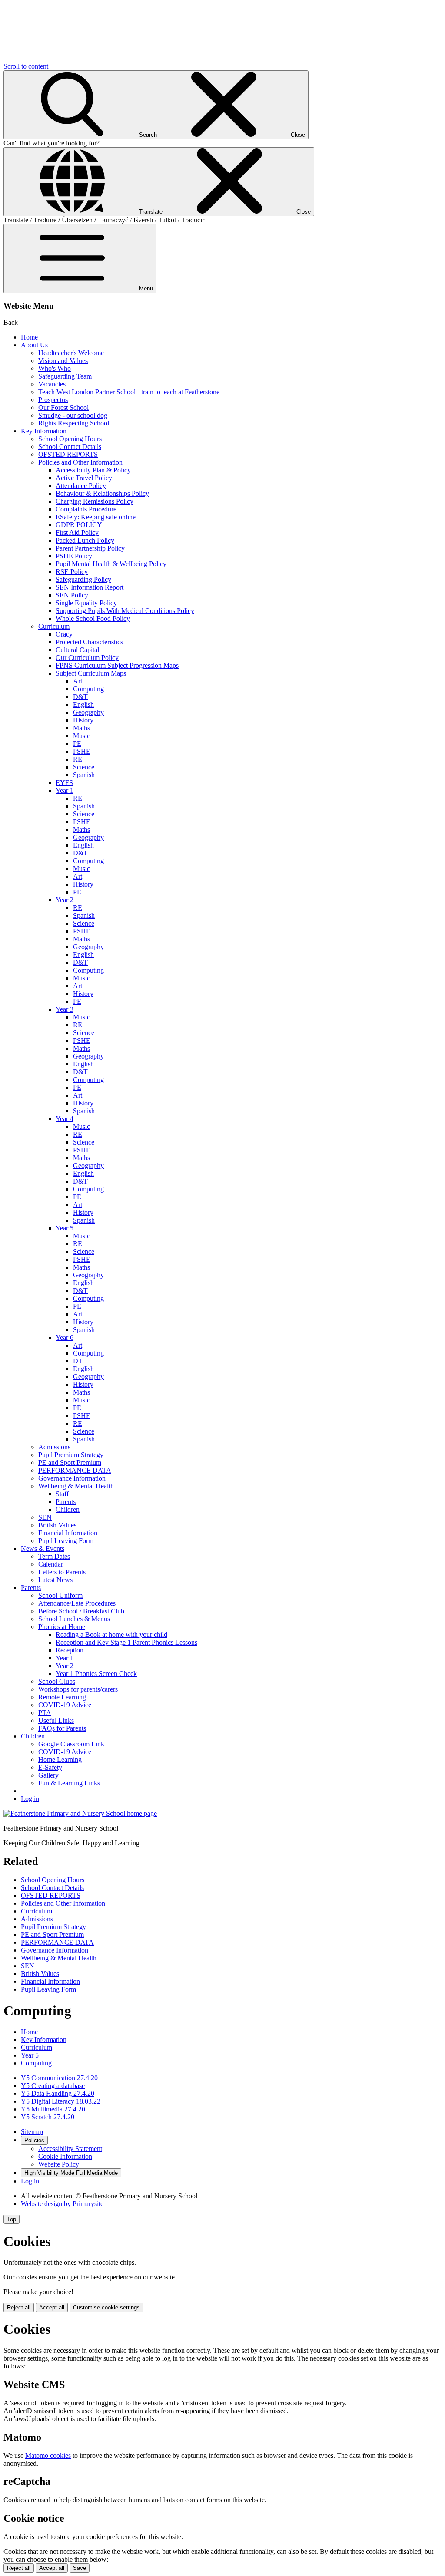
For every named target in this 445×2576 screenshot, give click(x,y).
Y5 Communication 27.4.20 (59, 2078)
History (83, 720)
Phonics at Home (62, 1627)
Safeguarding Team (65, 376)
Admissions (54, 1447)
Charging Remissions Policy (95, 501)
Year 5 (65, 1228)
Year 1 (65, 790)
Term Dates (54, 1556)
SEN (45, 1517)
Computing (88, 689)
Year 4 (65, 1119)
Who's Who (55, 368)
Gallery (48, 1775)
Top (12, 2219)
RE (78, 759)
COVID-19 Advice (65, 1705)
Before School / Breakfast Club (81, 1611)
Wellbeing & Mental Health (76, 1486)
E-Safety (50, 1767)
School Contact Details (70, 447)
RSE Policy (72, 572)
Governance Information (72, 1478)
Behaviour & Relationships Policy (102, 493)
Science (84, 767)
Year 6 (65, 1337)
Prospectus (53, 400)
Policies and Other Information (80, 462)
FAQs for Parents (62, 1728)
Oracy (64, 634)
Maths (81, 728)
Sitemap (32, 2132)
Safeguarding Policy (83, 579)
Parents (66, 1502)
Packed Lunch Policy (85, 540)
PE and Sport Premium (70, 1463)
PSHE (82, 751)
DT (78, 1361)
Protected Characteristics (89, 642)
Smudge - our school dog (73, 415)
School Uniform (60, 1595)
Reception (70, 1650)
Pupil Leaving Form (66, 1541)
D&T (80, 697)
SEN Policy (72, 595)
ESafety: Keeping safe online (96, 517)
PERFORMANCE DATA (75, 1470)
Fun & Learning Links (69, 1783)
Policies (34, 2140)
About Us (34, 345)
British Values (57, 1525)
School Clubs (57, 1681)
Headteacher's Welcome (71, 353)
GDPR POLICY (79, 525)
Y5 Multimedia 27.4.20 (53, 2109)
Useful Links (56, 1720)
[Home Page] (80, 1813)
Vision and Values (63, 361)
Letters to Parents (62, 1572)
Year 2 (65, 900)
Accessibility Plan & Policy (93, 470)
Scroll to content (26, 66)
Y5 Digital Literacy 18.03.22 (61, 2101)
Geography (88, 712)
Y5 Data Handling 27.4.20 (58, 2093)
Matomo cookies (48, 2456)
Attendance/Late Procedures (77, 1603)
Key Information (44, 431)
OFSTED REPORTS (68, 454)
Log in (30, 1799)
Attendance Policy (81, 486)
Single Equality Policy (86, 603)
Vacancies (52, 384)
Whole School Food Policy (93, 618)
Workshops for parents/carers (78, 1689)
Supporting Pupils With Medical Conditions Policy (125, 611)
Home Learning (60, 1760)
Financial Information (68, 1533)
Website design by (62, 2204)
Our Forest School (63, 407)
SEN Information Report (90, 587)
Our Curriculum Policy (87, 658)
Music (81, 736)
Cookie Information (65, 2156)
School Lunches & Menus (74, 1619)
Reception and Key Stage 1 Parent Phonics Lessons (126, 1642)
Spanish (84, 775)
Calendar (51, 1564)
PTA (45, 1713)
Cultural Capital (77, 650)
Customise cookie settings (106, 2307)
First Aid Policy (77, 533)
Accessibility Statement (70, 2149)
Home (29, 337)
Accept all (52, 2307)
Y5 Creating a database (53, 2086)
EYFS (64, 783)
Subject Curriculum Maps (91, 673)
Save (80, 2568)
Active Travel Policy (84, 478)
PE (77, 744)
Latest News (55, 1580)
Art (78, 681)
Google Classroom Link (71, 1744)
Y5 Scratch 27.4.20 (48, 2117)
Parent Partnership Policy (90, 548)
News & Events (43, 1549)
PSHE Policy (74, 556)
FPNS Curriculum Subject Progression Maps (117, 665)
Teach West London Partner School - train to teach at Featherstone (129, 392)
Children (68, 1509)
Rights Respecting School (74, 423)
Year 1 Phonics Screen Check (96, 1674)
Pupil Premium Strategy (71, 1455)
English (83, 704)
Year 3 (65, 1009)
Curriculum (54, 626)
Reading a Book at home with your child (111, 1634)
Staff (62, 1494)
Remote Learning (62, 1697)
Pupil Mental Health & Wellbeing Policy (111, 564)
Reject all (19, 2307)
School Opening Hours (70, 439)
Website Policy (59, 2164)
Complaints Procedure (86, 509)
